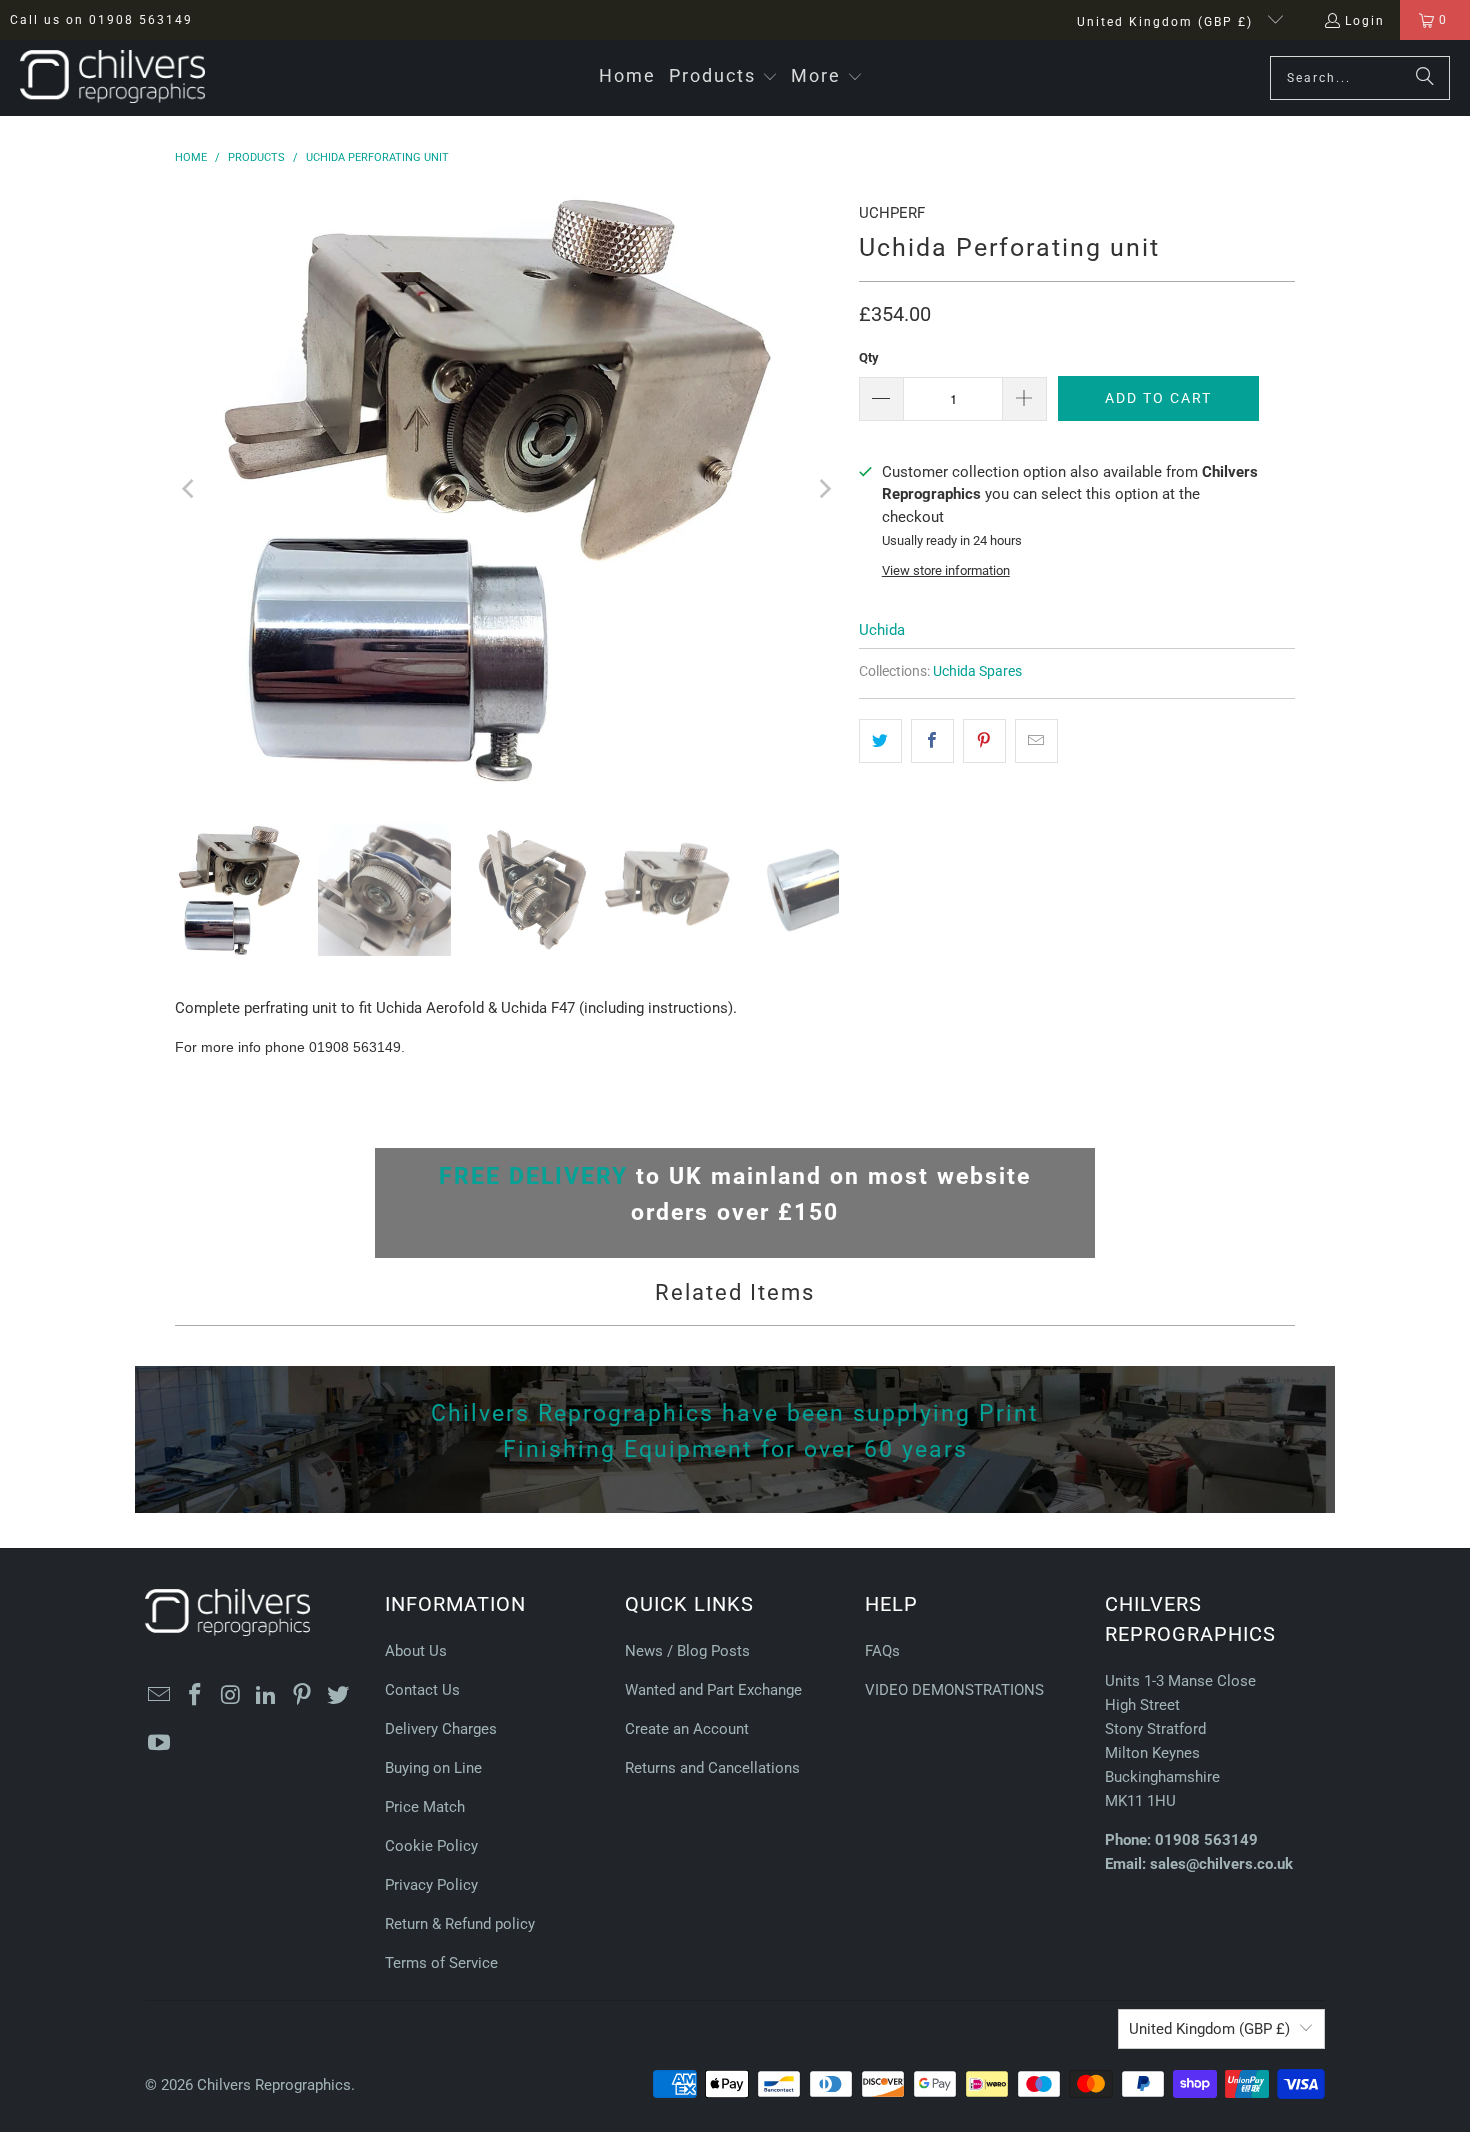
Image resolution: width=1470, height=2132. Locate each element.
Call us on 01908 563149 (101, 20)
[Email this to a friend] (1036, 741)
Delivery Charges (441, 1729)
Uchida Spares (977, 671)
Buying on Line (433, 1768)
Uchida (882, 630)
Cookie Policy (431, 1846)
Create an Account (687, 1729)
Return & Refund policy (460, 1924)
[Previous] (190, 489)
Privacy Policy (431, 1885)
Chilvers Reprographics (274, 2085)
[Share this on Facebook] (932, 741)
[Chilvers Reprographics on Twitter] (338, 1696)
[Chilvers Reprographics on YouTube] (160, 1744)
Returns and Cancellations (712, 1768)
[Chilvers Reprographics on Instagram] (231, 1696)
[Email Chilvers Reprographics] (160, 1696)
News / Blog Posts (687, 1651)
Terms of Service (441, 1963)
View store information (946, 570)
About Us (416, 1651)
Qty (869, 357)
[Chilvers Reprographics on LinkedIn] (267, 1696)
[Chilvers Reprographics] (112, 78)
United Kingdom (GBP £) (1167, 22)
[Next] (824, 489)
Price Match (425, 1807)
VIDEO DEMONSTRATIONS (954, 1690)
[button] (723, 77)
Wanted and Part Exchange (713, 1690)
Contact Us (422, 1690)
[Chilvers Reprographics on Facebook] (196, 1696)
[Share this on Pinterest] (984, 741)
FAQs (882, 1651)
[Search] (1425, 78)
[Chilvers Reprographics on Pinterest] (303, 1696)
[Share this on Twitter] (880, 741)
